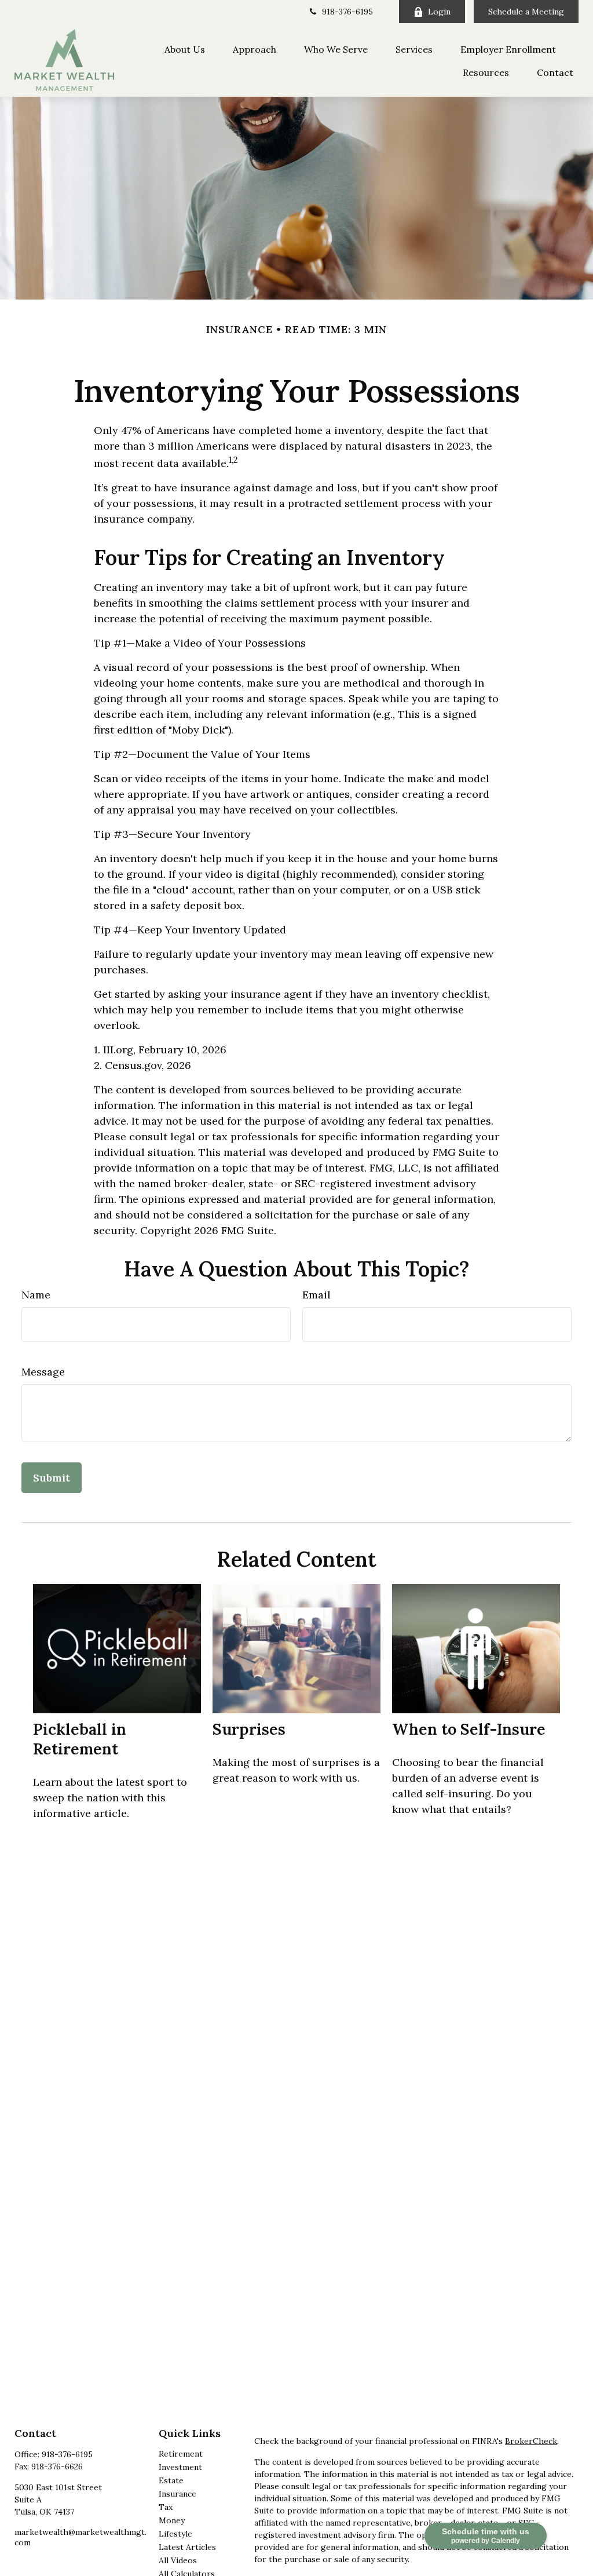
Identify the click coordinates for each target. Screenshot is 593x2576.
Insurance (177, 2494)
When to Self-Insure (469, 1729)
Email (316, 1295)
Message (43, 1372)
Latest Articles (187, 2547)
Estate (171, 2480)
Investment (180, 2467)
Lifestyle (175, 2534)
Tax (166, 2507)
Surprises (249, 1729)
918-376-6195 (347, 12)
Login (439, 12)
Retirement (181, 2454)
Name (36, 1295)
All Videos (178, 2560)
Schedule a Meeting (526, 12)
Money (172, 2520)
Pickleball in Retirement (80, 1739)
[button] (185, 49)
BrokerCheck (531, 2441)
